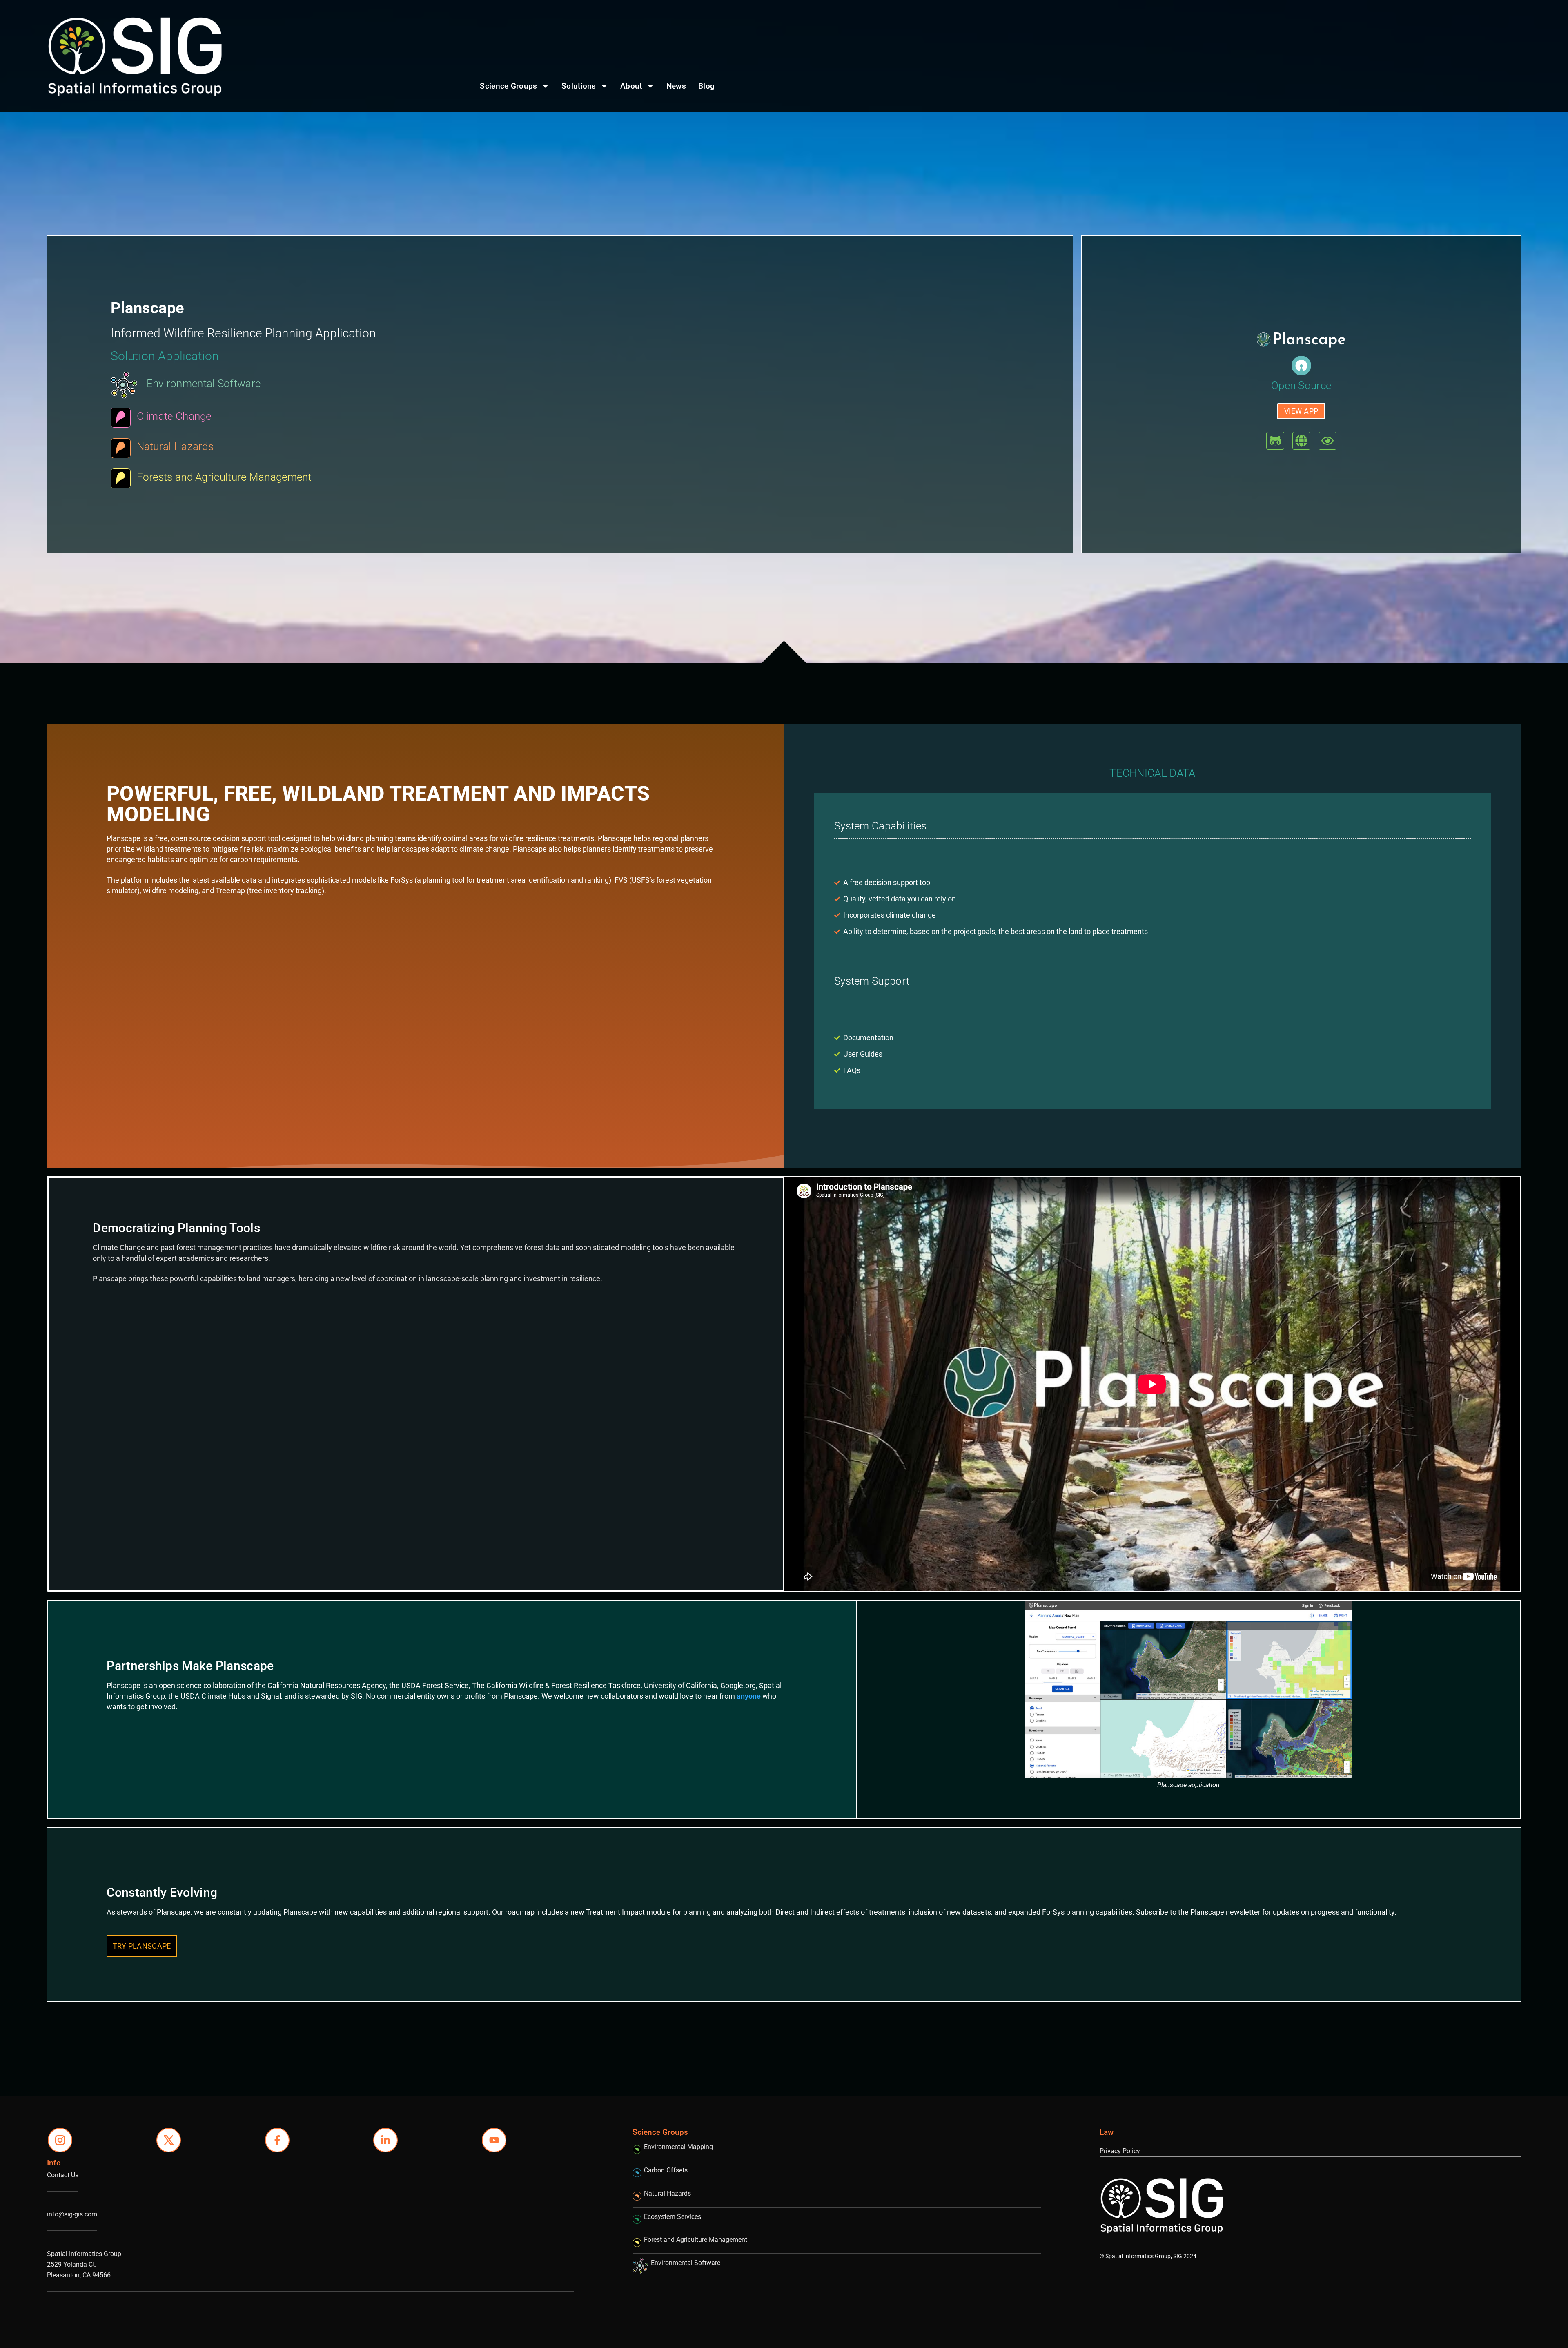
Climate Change (174, 416)
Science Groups (508, 86)
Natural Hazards (175, 446)
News (676, 86)
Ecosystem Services (673, 2217)
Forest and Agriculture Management (696, 2240)
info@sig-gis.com (72, 2214)
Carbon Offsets (666, 2170)
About (631, 86)
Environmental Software (204, 384)
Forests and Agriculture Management (224, 477)
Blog (706, 86)
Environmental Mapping (678, 2147)
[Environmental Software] (124, 385)
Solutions (579, 86)
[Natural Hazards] (121, 448)
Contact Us (63, 2175)
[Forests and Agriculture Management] (121, 478)
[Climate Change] (121, 418)
